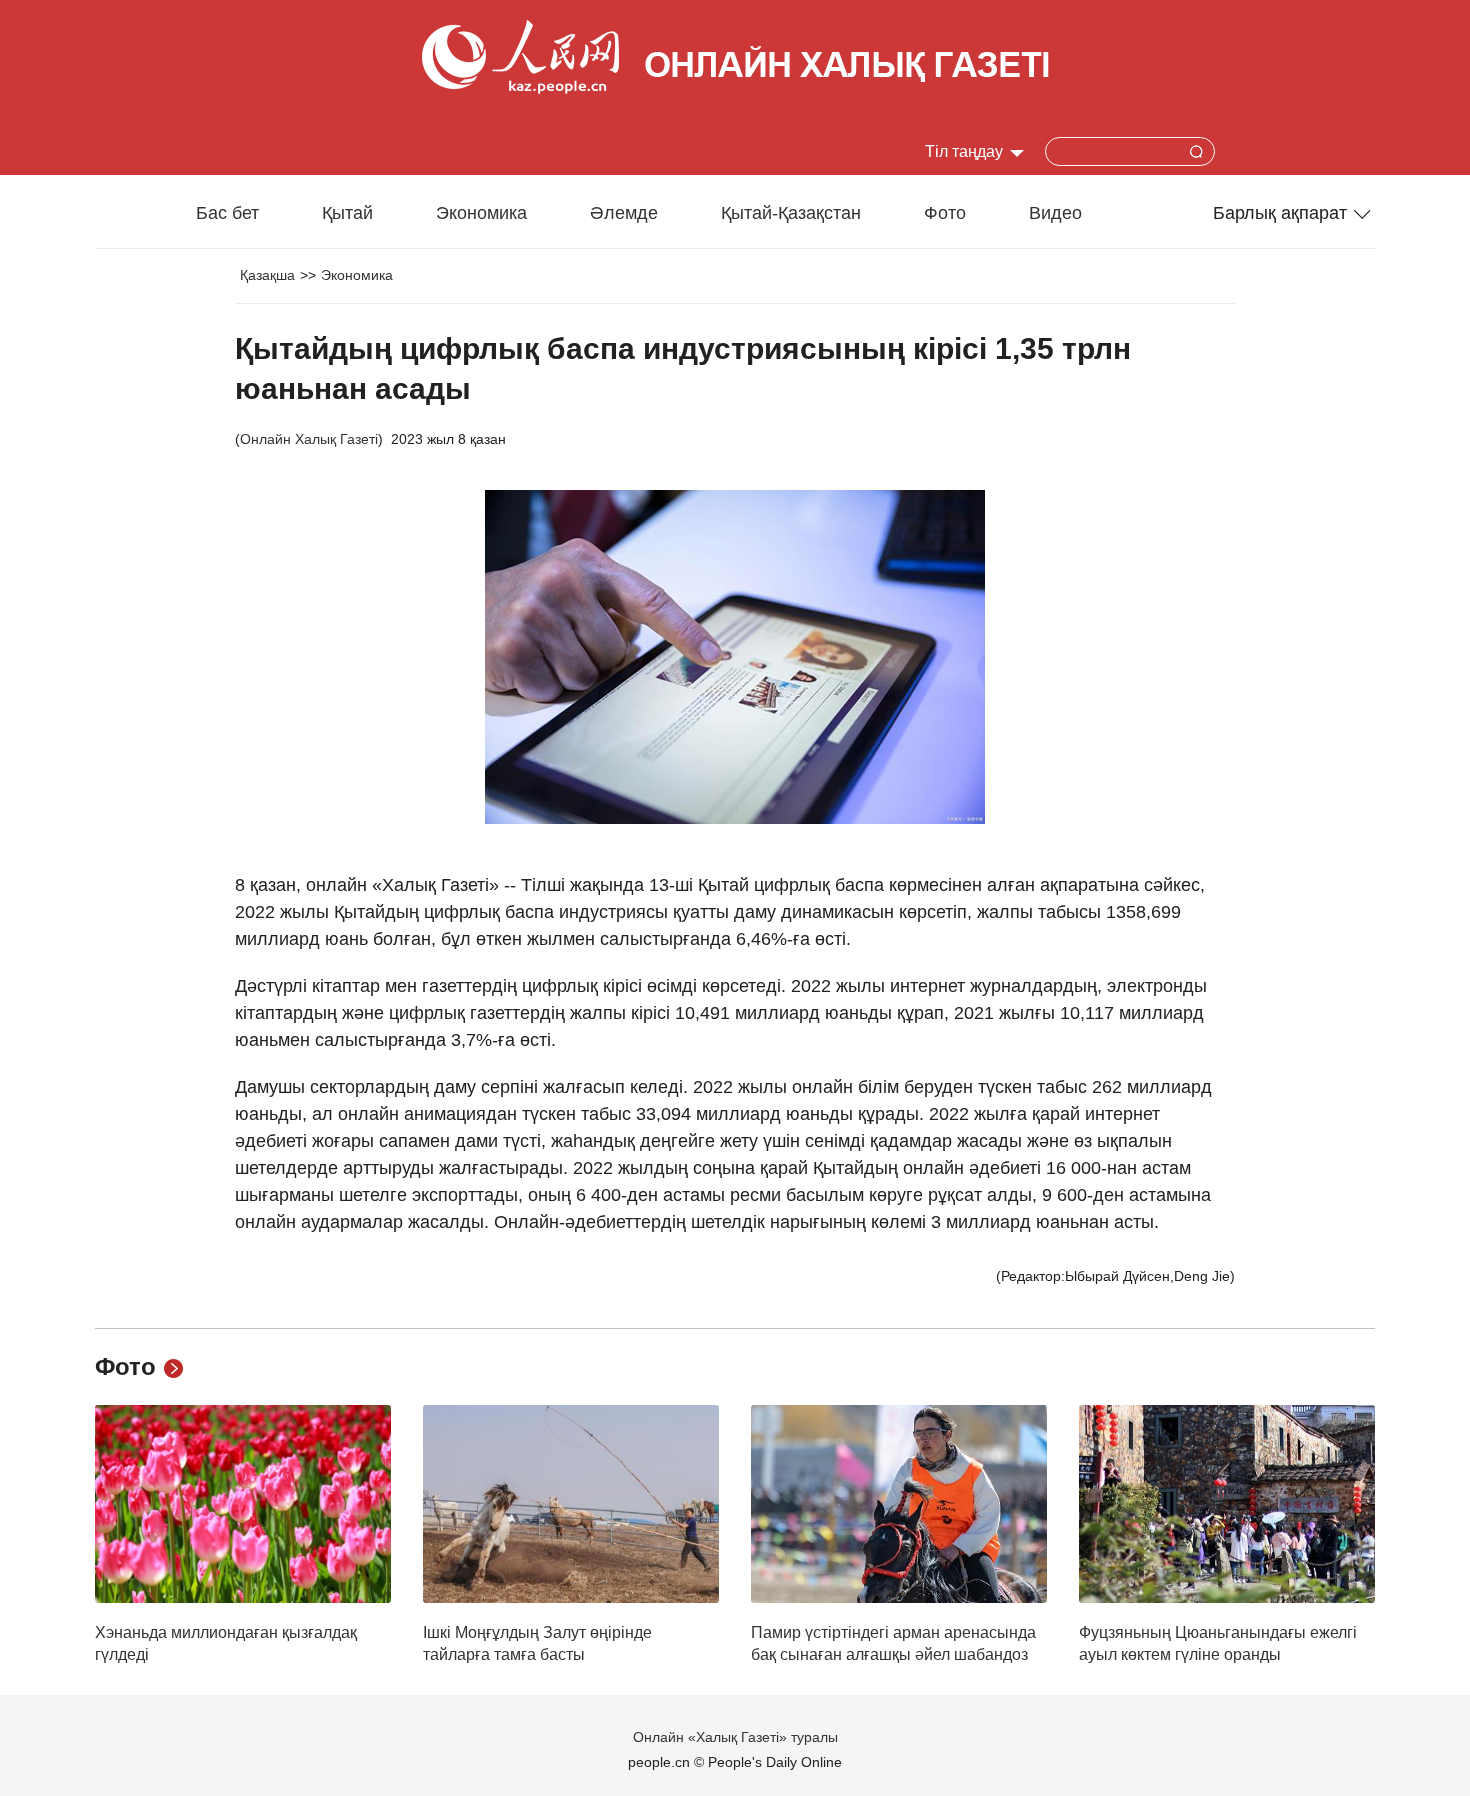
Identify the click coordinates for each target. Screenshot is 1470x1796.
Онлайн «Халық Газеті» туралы (735, 1737)
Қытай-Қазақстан (791, 213)
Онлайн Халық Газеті (309, 439)
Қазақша (267, 275)
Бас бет (227, 213)
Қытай (347, 213)
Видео (1055, 213)
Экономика (481, 213)
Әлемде (624, 213)
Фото (945, 213)
